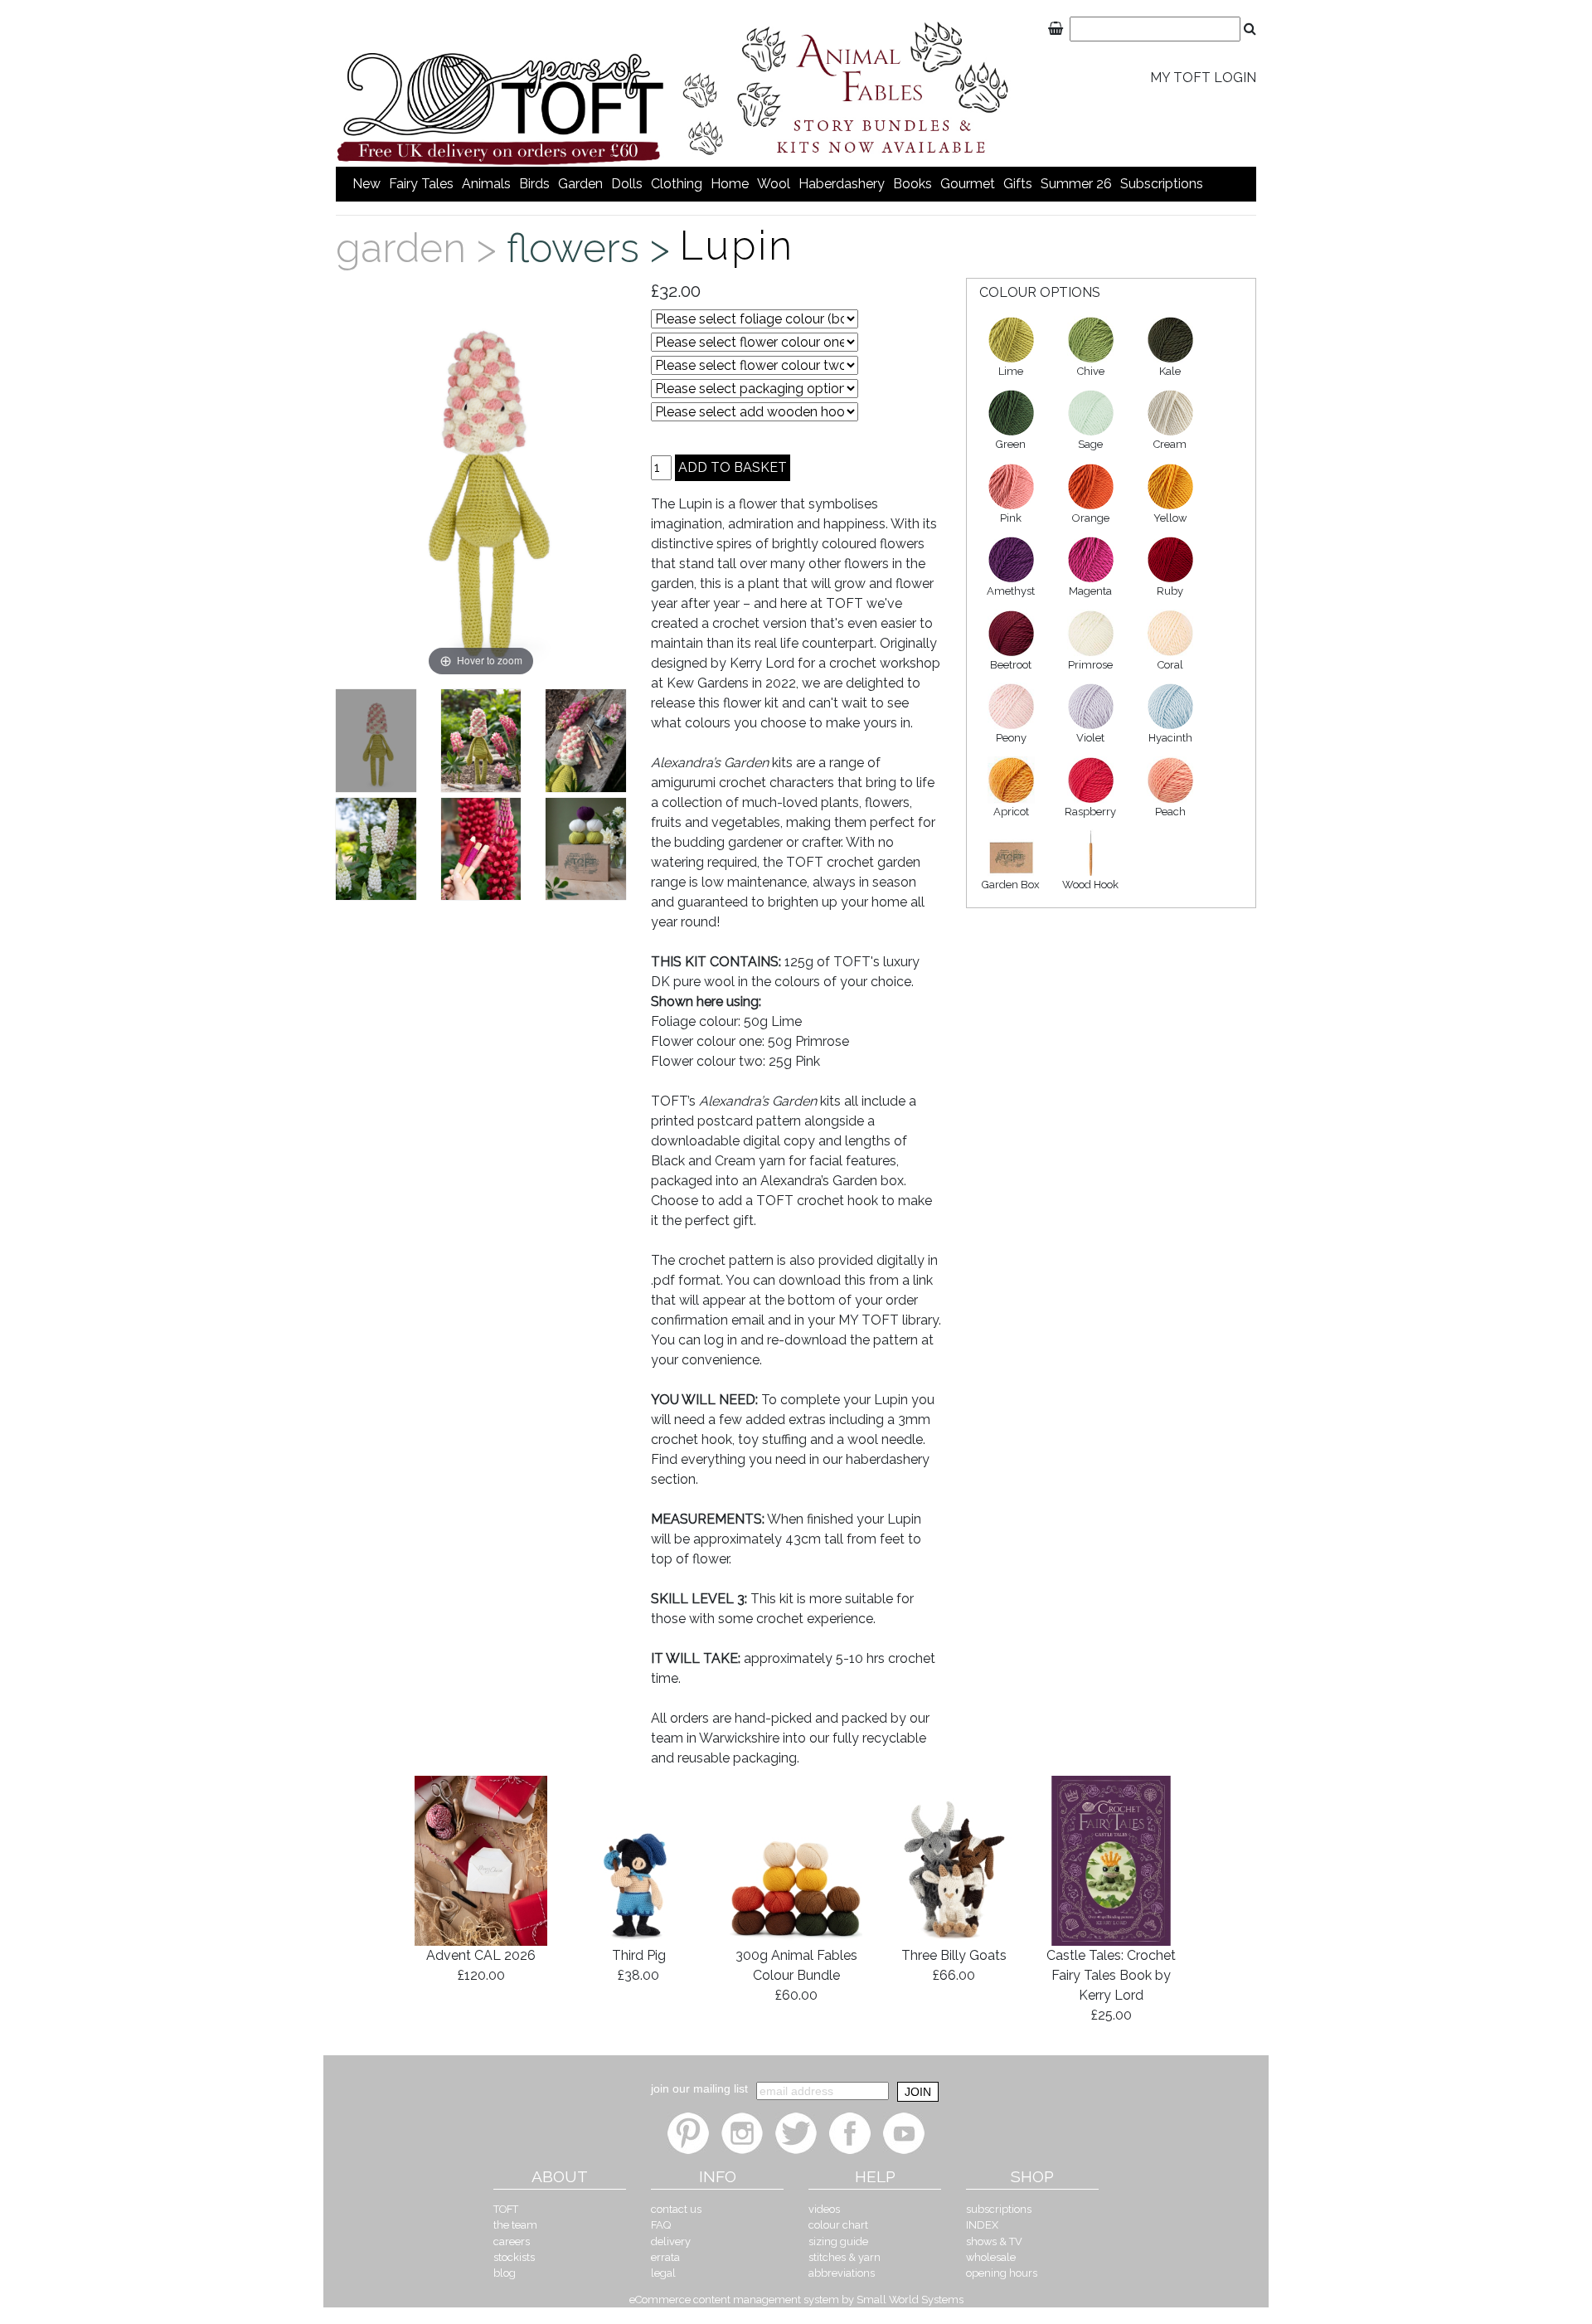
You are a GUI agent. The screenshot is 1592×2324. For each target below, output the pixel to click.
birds (534, 184)
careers (512, 2241)
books (912, 184)
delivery (671, 2241)
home (730, 184)
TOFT (506, 2209)
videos (824, 2209)
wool (774, 184)
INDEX (982, 2225)
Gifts (1018, 184)
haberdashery (842, 184)
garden (580, 184)
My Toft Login (1203, 78)
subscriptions (1162, 184)
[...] (376, 741)
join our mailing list (699, 2088)
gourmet (968, 184)
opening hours (1002, 2273)
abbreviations (842, 2273)
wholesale (991, 2257)
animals (486, 184)
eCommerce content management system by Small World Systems (796, 2300)
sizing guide (838, 2241)
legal (663, 2273)
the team (515, 2225)
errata (665, 2257)
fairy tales (421, 184)
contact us (676, 2209)
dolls (627, 184)
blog (505, 2273)
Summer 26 (1076, 184)
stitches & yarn (845, 2257)
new (366, 184)
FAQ (661, 2225)
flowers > (593, 248)
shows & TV (994, 2241)
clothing (677, 184)
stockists (514, 2257)
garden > (421, 248)
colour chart (838, 2225)
